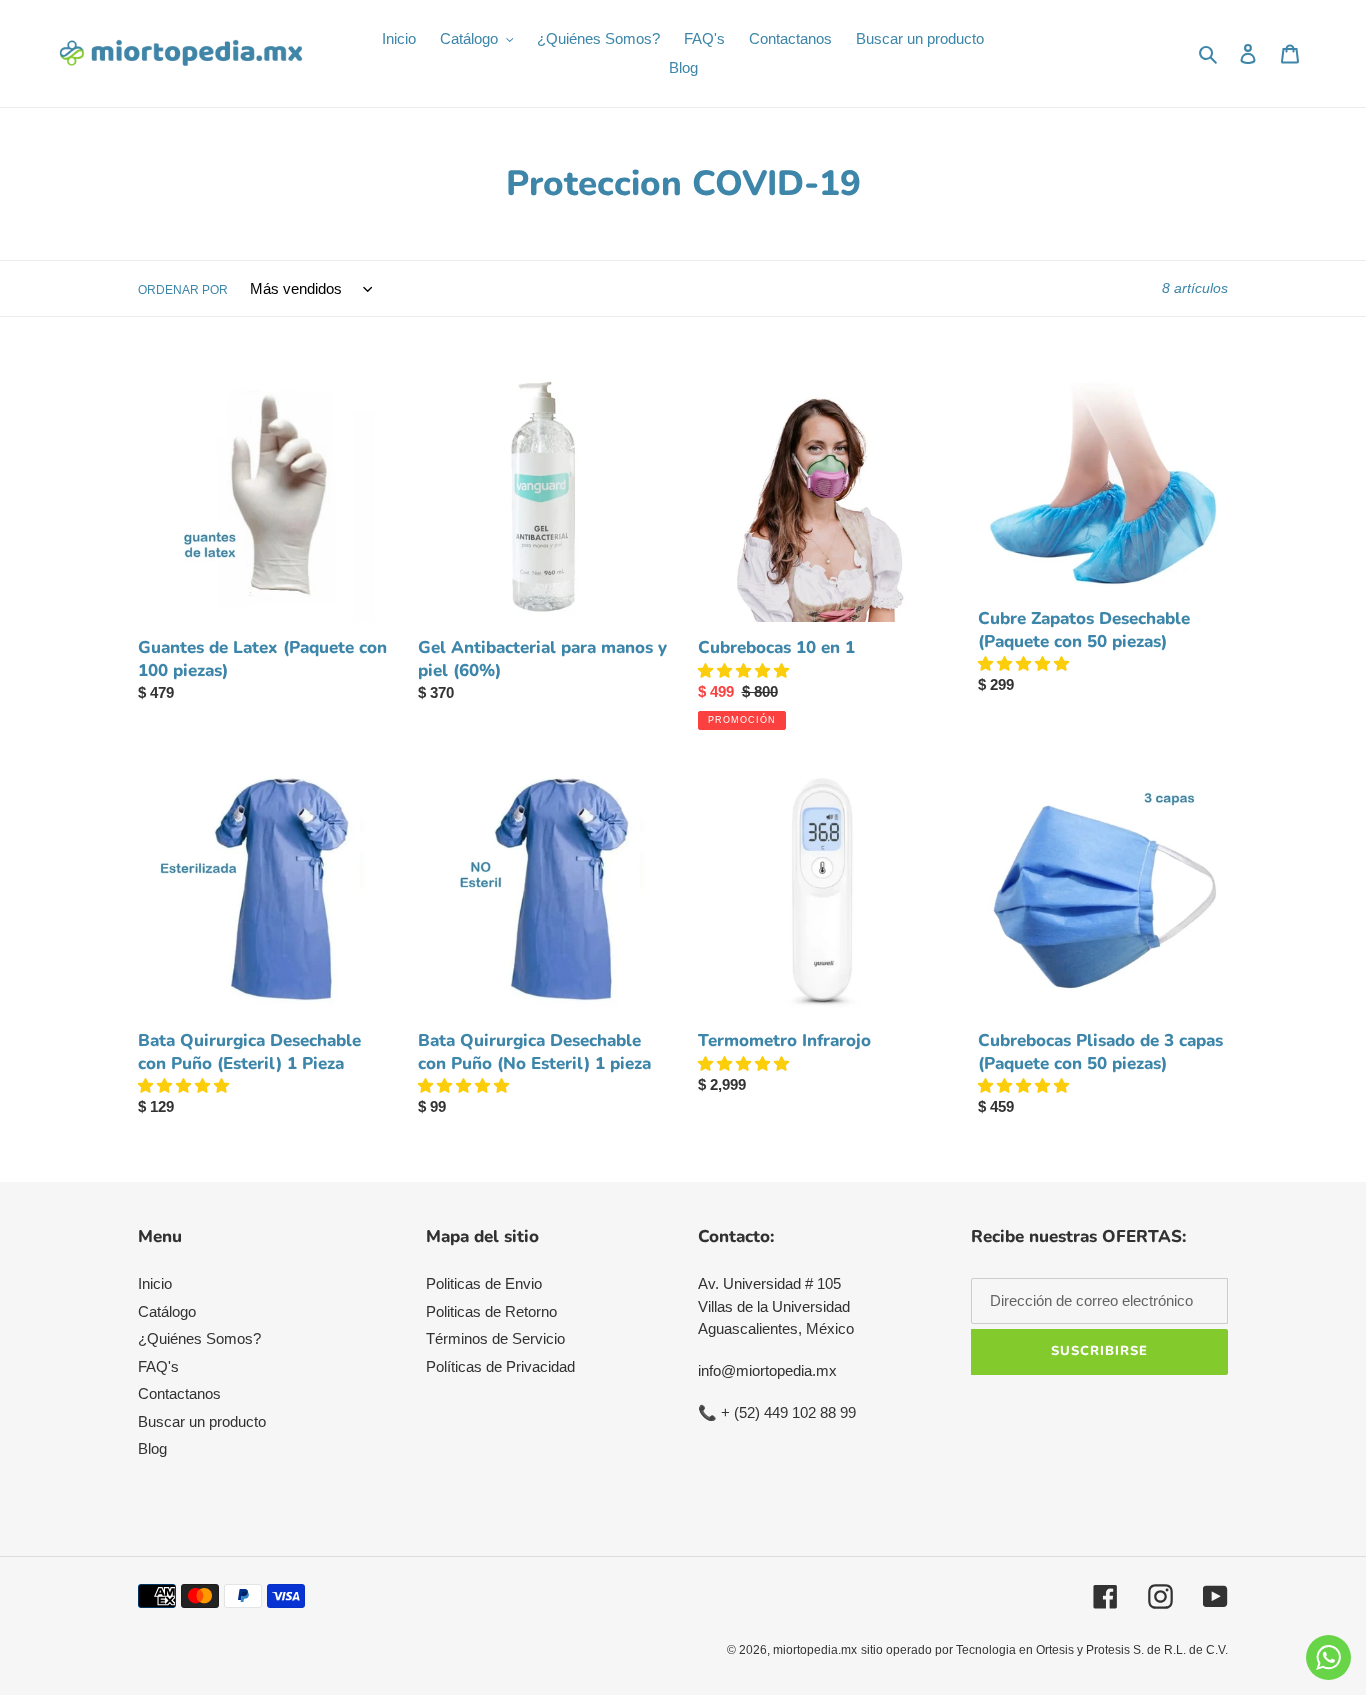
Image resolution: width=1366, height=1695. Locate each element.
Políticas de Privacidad (500, 1366)
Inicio (155, 1283)
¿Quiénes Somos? (199, 1338)
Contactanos (179, 1393)
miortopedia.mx (815, 1650)
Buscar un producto (202, 1421)
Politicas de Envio (484, 1283)
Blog (152, 1448)
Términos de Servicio (495, 1338)
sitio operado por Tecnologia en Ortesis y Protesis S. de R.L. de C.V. (1044, 1650)
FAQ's (158, 1366)
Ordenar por (183, 290)
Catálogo (167, 1311)
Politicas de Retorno (491, 1311)
